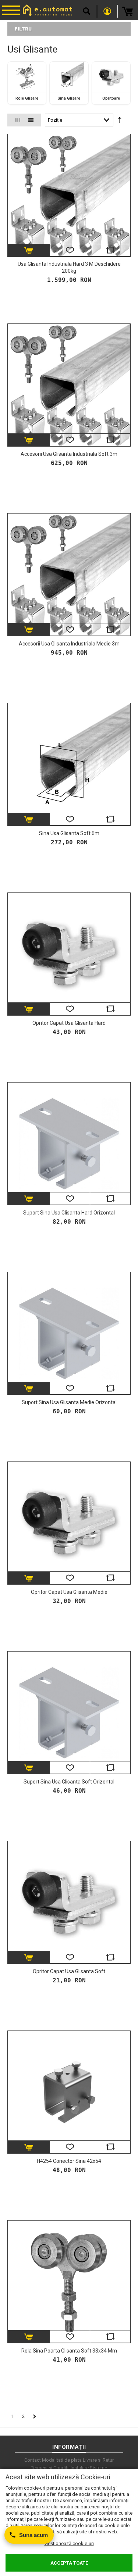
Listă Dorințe (70, 250)
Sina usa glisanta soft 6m (69, 833)
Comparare (110, 250)
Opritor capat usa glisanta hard (69, 1023)
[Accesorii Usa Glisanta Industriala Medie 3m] (69, 575)
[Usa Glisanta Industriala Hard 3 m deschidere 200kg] (69, 195)
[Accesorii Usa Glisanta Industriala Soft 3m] (69, 385)
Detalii (29, 250)
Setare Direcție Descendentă (120, 121)
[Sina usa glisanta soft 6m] (69, 764)
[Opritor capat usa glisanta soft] (69, 1902)
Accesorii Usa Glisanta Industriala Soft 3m (69, 454)
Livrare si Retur (98, 2460)
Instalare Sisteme (89, 2468)
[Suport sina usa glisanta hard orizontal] (69, 1144)
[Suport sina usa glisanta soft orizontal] (69, 1713)
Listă (31, 120)
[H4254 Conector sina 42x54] (69, 2092)
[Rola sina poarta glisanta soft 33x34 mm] (69, 2282)
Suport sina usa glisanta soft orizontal (69, 1782)
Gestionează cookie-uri (69, 2543)
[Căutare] (87, 11)
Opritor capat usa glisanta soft (69, 1971)
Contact (33, 2460)
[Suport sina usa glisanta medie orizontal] (69, 1333)
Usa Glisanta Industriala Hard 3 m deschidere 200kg (69, 267)
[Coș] (128, 11)
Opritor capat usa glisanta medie (69, 1592)
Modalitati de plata (62, 2460)
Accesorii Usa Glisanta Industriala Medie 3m (69, 644)
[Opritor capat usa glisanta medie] (69, 1523)
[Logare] (107, 11)
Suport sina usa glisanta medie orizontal (69, 1402)
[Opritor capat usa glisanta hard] (69, 954)
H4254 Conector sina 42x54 (69, 2161)
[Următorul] (35, 2416)
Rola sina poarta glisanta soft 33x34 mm (69, 2351)
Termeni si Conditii (50, 2468)
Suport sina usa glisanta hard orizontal (69, 1213)
